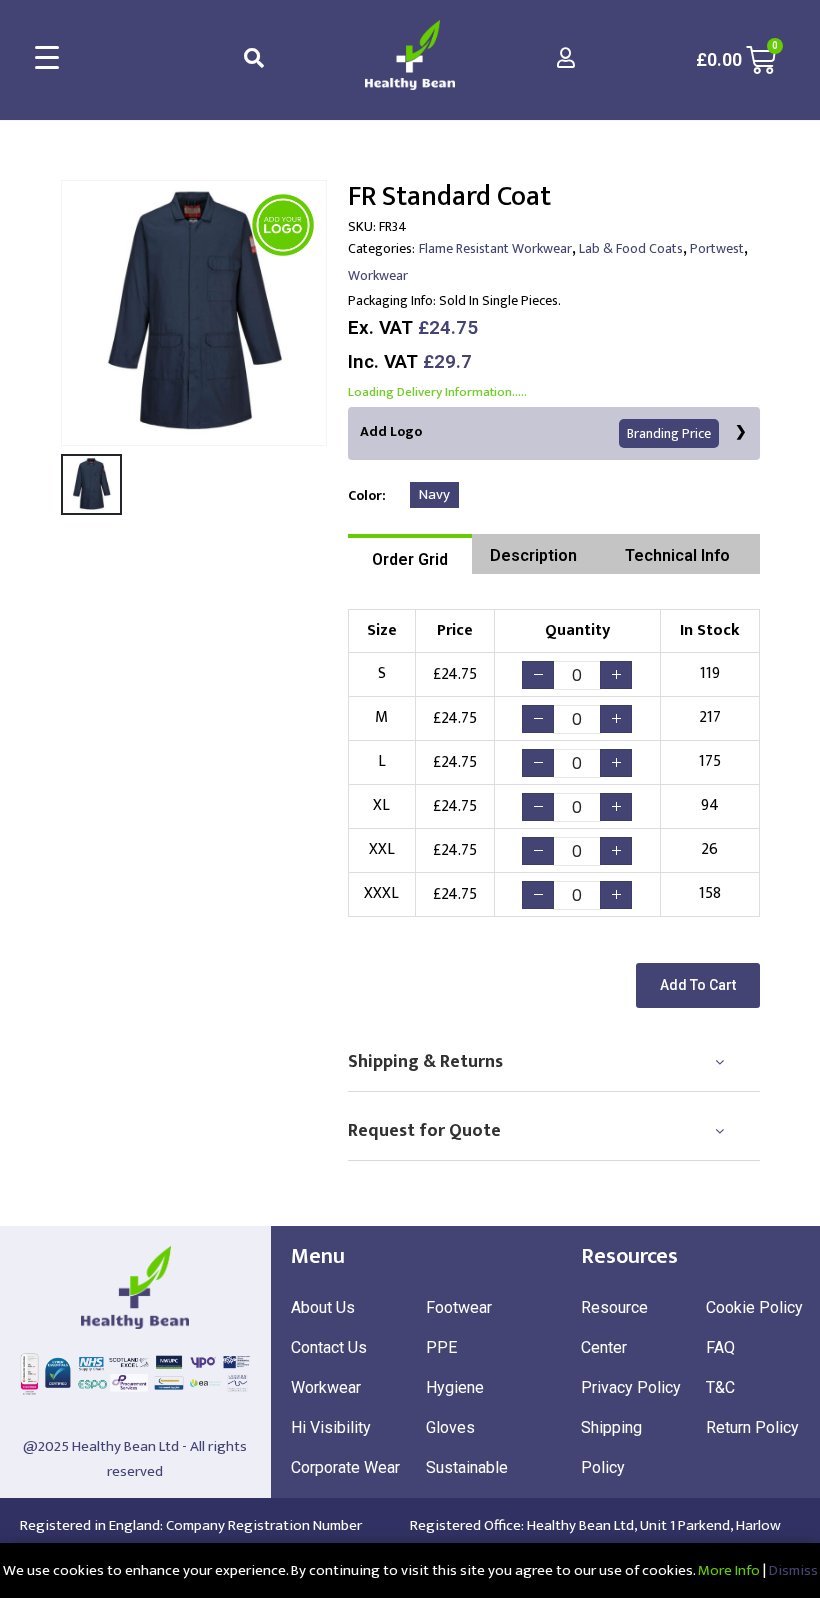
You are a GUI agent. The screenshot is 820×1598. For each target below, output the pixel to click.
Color (365, 495)
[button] (698, 985)
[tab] (410, 554)
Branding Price (669, 433)
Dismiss (793, 1570)
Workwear (378, 275)
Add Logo (535, 432)
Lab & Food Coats (631, 248)
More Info (729, 1570)
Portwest (717, 248)
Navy (434, 494)
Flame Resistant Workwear (495, 248)
